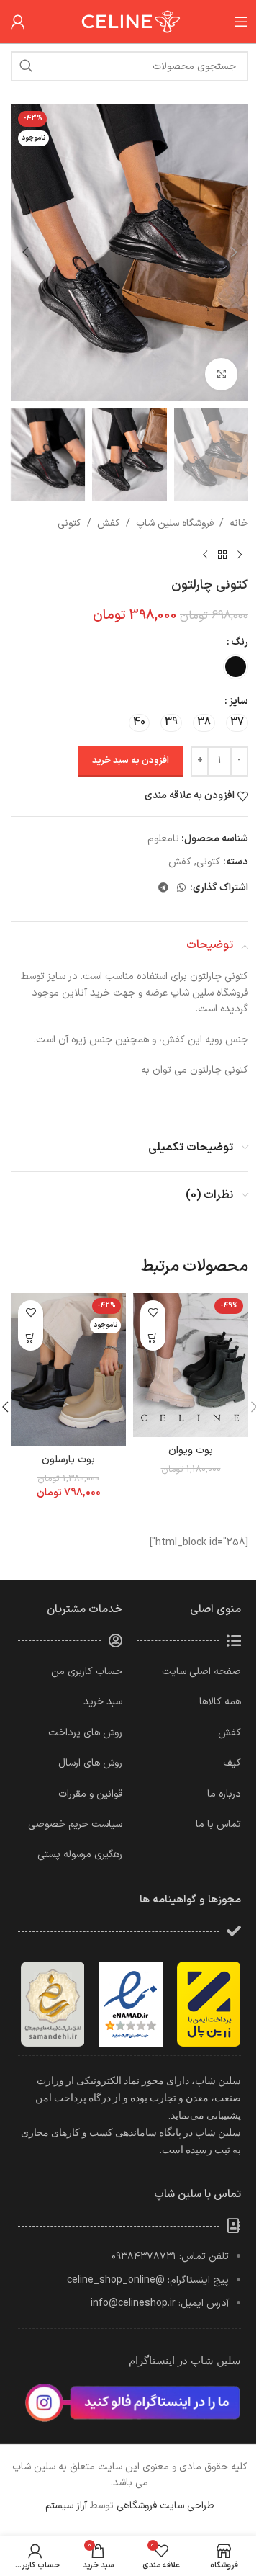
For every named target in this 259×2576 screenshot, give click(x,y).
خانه (239, 523)
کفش (109, 523)
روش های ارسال (90, 1763)
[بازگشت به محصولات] (222, 555)
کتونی (69, 523)
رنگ (240, 642)
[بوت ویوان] (191, 1365)
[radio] (236, 667)
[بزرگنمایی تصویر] (221, 374)
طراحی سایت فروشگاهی (165, 2506)
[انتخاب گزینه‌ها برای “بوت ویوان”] (153, 1338)
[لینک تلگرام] (163, 889)
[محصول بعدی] (205, 555)
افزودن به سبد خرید (131, 761)
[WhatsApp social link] (181, 889)
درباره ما (224, 1794)
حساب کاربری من (87, 1672)
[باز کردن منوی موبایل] (241, 22)
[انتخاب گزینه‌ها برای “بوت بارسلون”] (31, 1338)
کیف (232, 1763)
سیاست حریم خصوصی (75, 1824)
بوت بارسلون (68, 1460)
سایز (238, 701)
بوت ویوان (191, 1450)
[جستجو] (26, 66)
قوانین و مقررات (90, 1794)
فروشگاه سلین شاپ (175, 523)
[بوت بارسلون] (68, 1370)
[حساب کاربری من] (18, 22)
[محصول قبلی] (240, 555)
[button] (234, 252)
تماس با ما (218, 1824)
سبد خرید (103, 1702)
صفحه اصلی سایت (201, 1672)
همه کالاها (220, 1702)
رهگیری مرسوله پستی (80, 1855)
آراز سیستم (66, 2506)
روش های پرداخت (85, 1733)
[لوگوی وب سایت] (129, 21)
